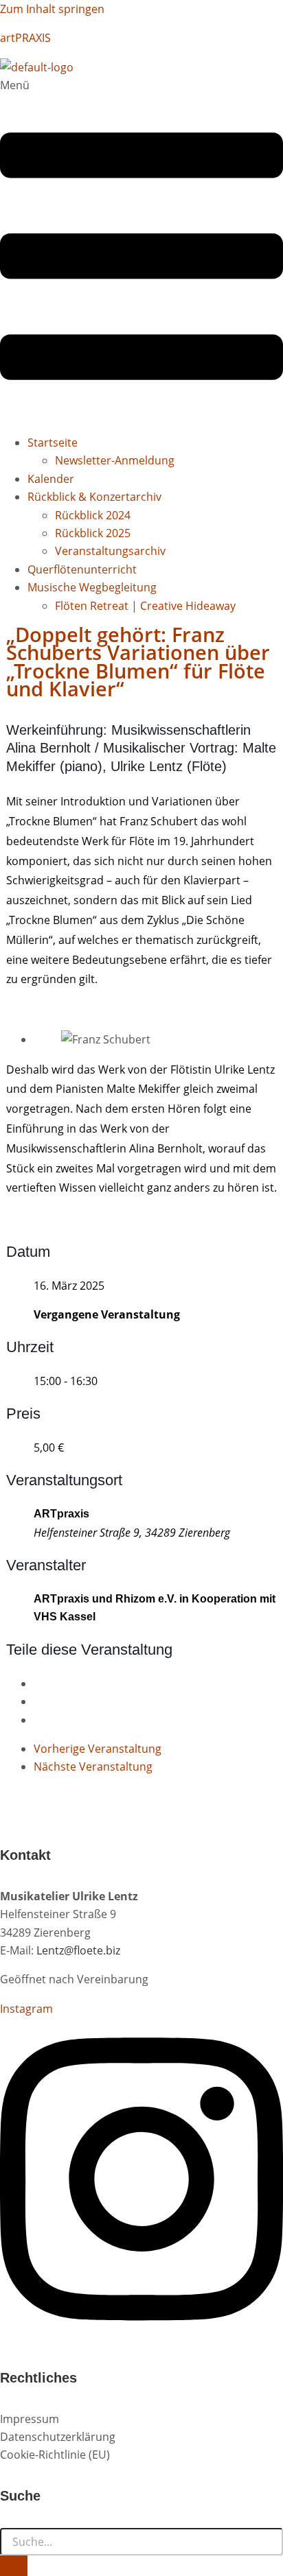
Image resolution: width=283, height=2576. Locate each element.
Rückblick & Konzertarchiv (94, 497)
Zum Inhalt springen (52, 9)
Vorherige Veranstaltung (98, 1749)
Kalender (51, 479)
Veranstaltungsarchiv (110, 551)
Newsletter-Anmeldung (115, 460)
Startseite (53, 442)
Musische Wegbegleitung (92, 587)
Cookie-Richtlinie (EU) (55, 2455)
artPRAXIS (25, 38)
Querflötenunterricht (82, 569)
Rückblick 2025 (93, 533)
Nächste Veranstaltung (93, 1766)
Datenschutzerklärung (58, 2437)
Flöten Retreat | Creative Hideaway (145, 606)
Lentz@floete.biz (78, 1950)
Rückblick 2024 (93, 515)
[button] (141, 249)
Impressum (30, 2419)
